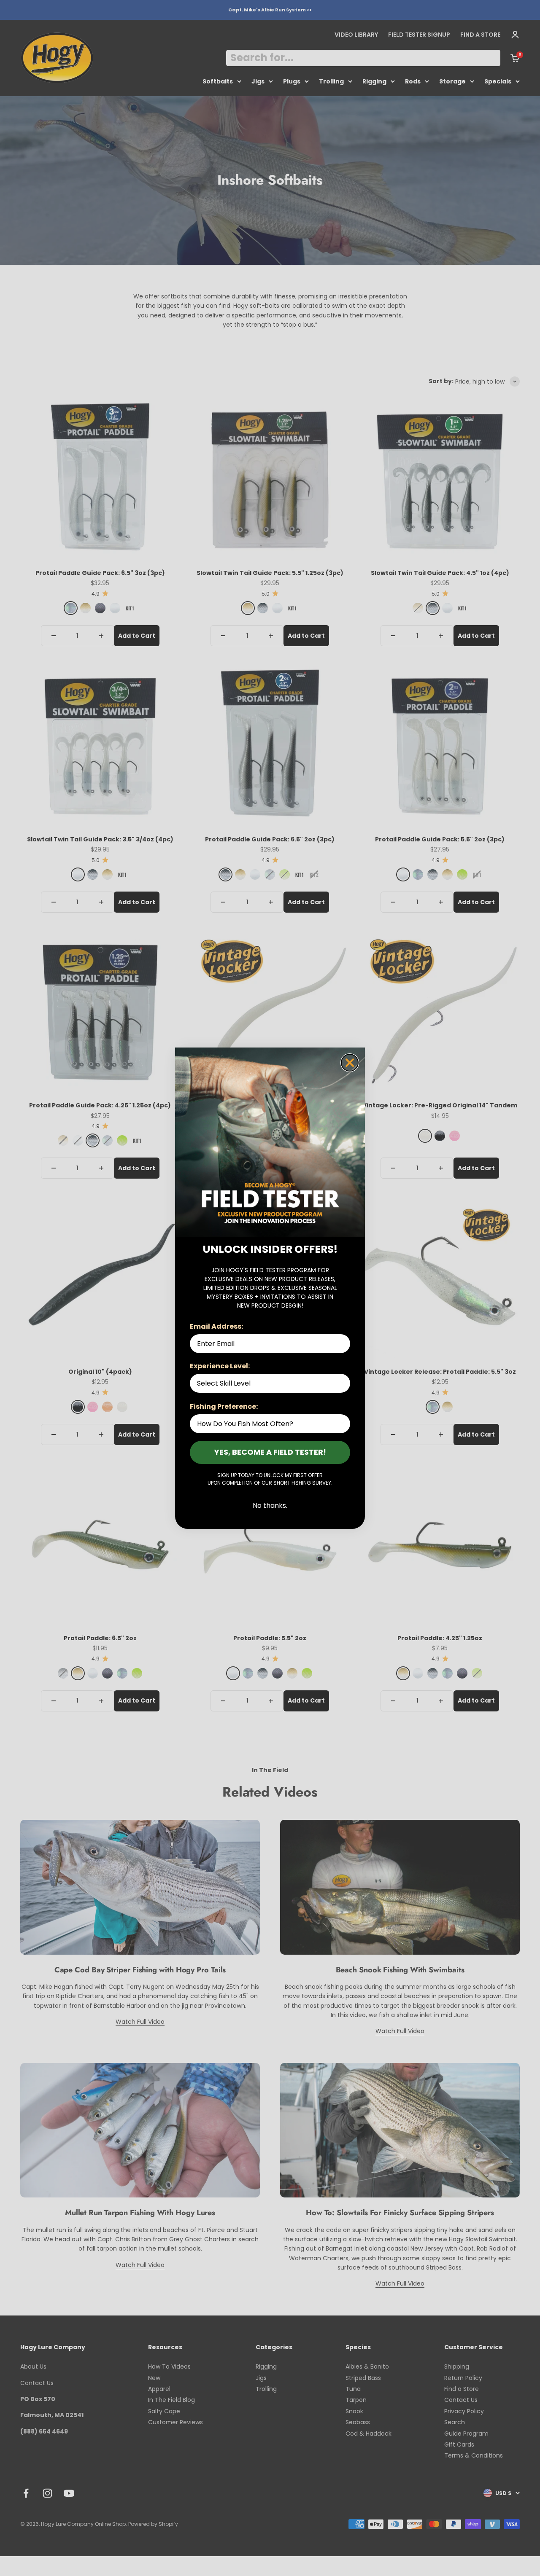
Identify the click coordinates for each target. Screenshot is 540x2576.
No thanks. (270, 1506)
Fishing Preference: (224, 1406)
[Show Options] (342, 1383)
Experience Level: (220, 1366)
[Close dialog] (350, 1063)
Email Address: (216, 1326)
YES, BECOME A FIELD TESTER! (270, 1452)
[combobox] (267, 1383)
